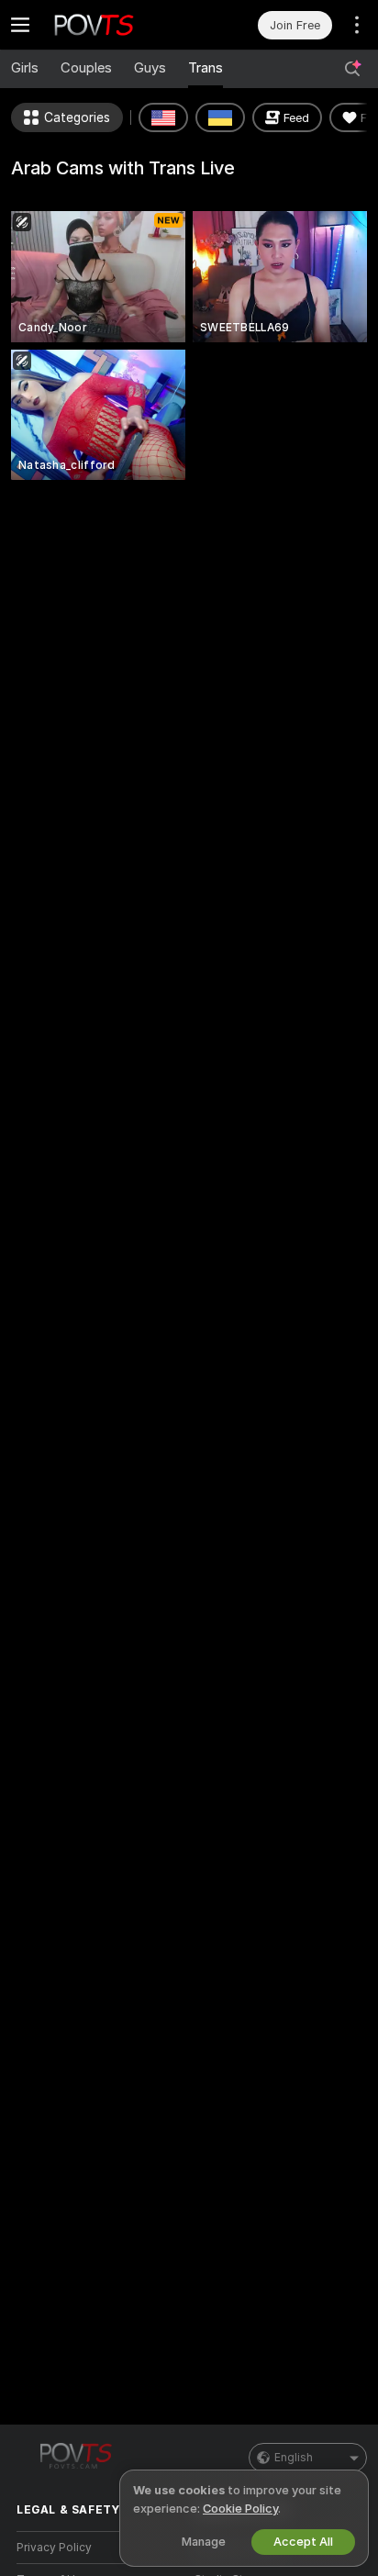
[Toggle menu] (20, 25)
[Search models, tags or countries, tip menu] (352, 69)
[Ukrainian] (220, 117)
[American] (163, 117)
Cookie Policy (240, 2509)
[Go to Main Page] (115, 25)
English (294, 2458)
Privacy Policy (54, 2548)
